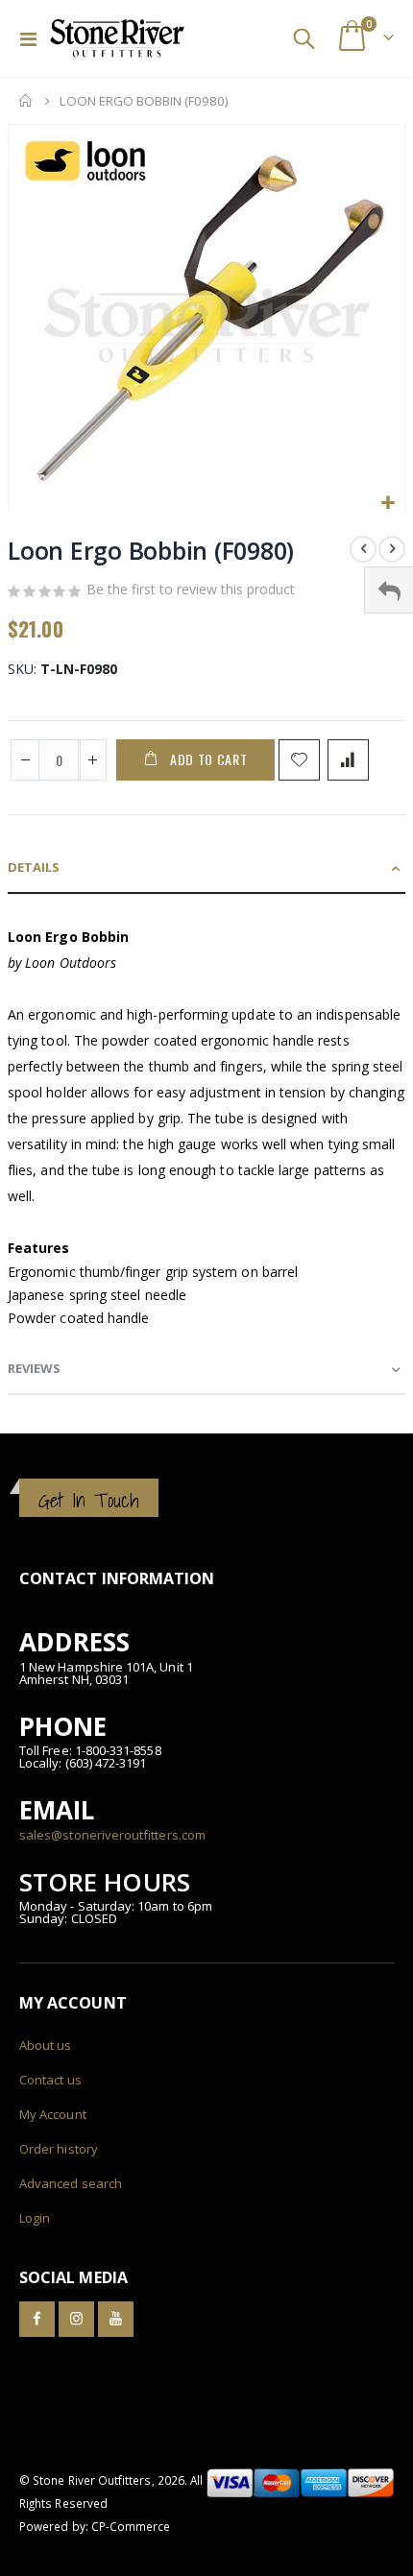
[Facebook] (37, 2319)
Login (35, 2218)
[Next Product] (392, 549)
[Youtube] (116, 2319)
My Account (53, 2114)
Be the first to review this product (191, 589)
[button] (388, 504)
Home (26, 101)
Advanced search (71, 2183)
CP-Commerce (131, 2526)
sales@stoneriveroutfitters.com (112, 1835)
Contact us (50, 2080)
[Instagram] (76, 2319)
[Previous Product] (363, 549)
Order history (59, 2149)
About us (46, 2045)
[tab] (206, 868)
